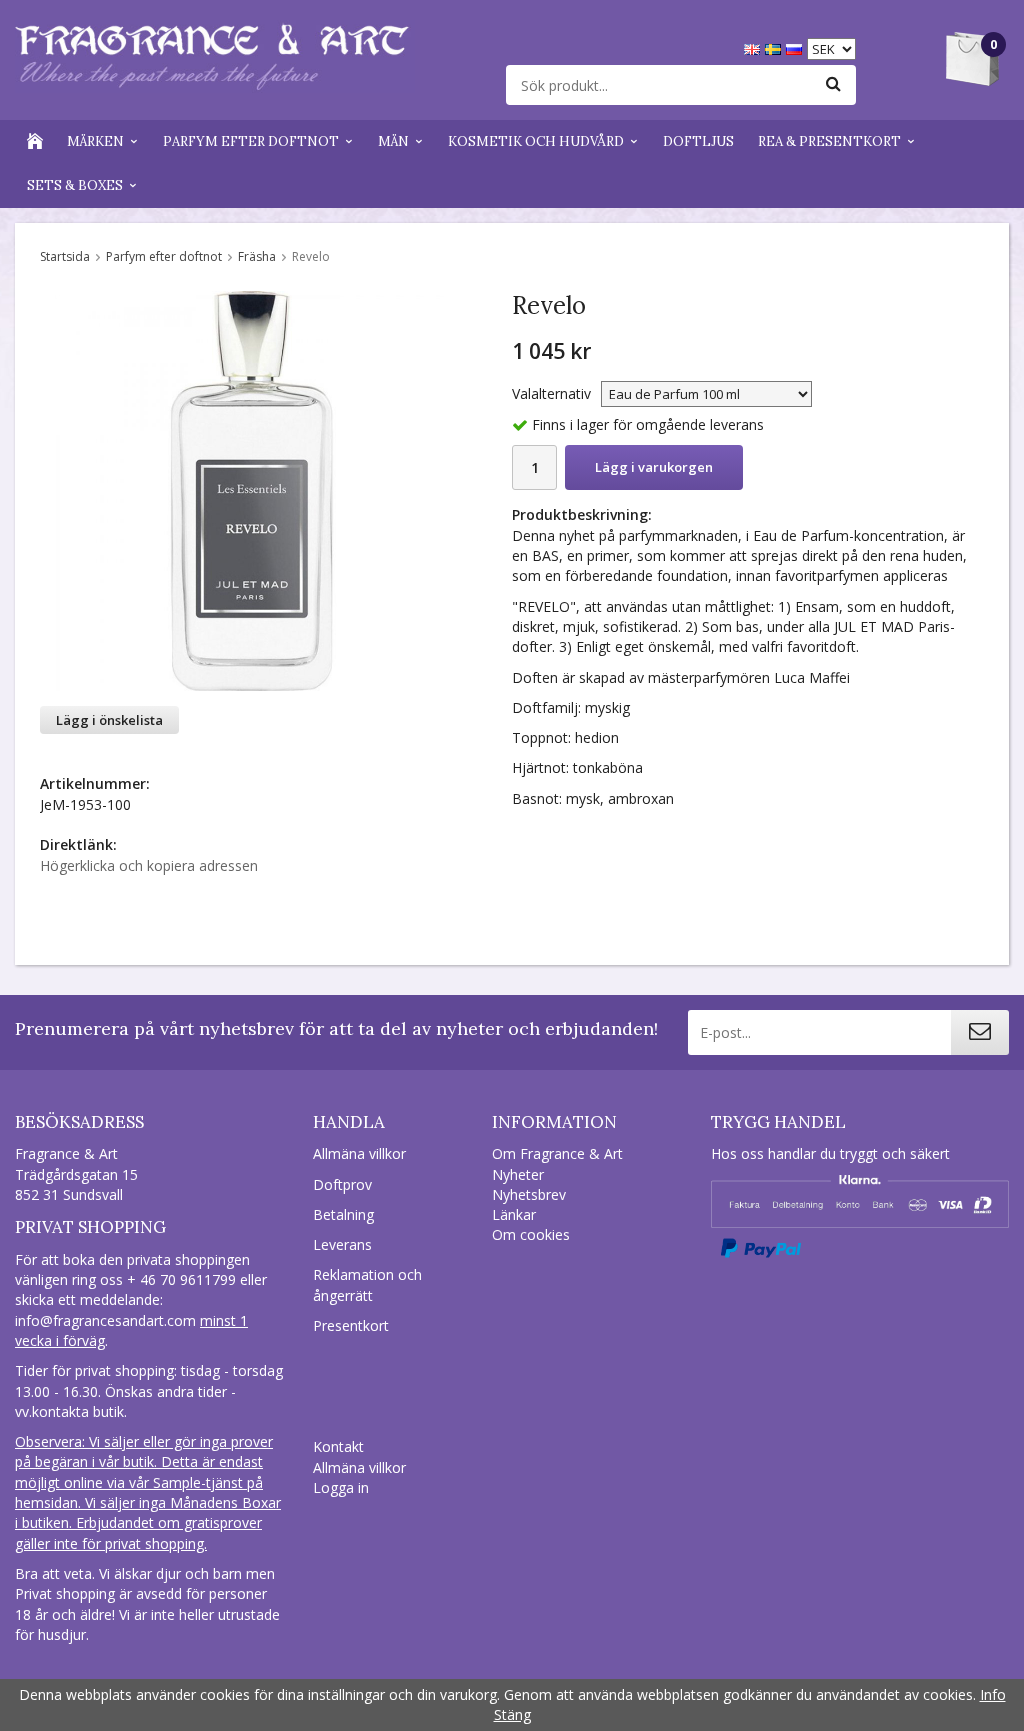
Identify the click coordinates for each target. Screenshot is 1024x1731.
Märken (95, 141)
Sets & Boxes (75, 185)
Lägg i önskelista (109, 720)
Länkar (514, 1214)
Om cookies (531, 1234)
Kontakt (338, 1446)
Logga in (341, 1487)
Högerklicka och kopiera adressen (149, 865)
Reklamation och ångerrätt (367, 1284)
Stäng (512, 1714)
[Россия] (796, 47)
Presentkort (351, 1325)
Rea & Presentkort (829, 141)
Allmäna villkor (359, 1153)
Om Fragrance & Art (557, 1153)
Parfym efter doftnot (251, 141)
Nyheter (518, 1174)
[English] (754, 47)
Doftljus (698, 141)
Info (993, 1694)
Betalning (343, 1214)
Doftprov (342, 1184)
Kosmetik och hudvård (536, 141)
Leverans (342, 1244)
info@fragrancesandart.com (105, 1320)
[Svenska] (775, 47)
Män (393, 141)
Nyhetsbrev (529, 1194)
